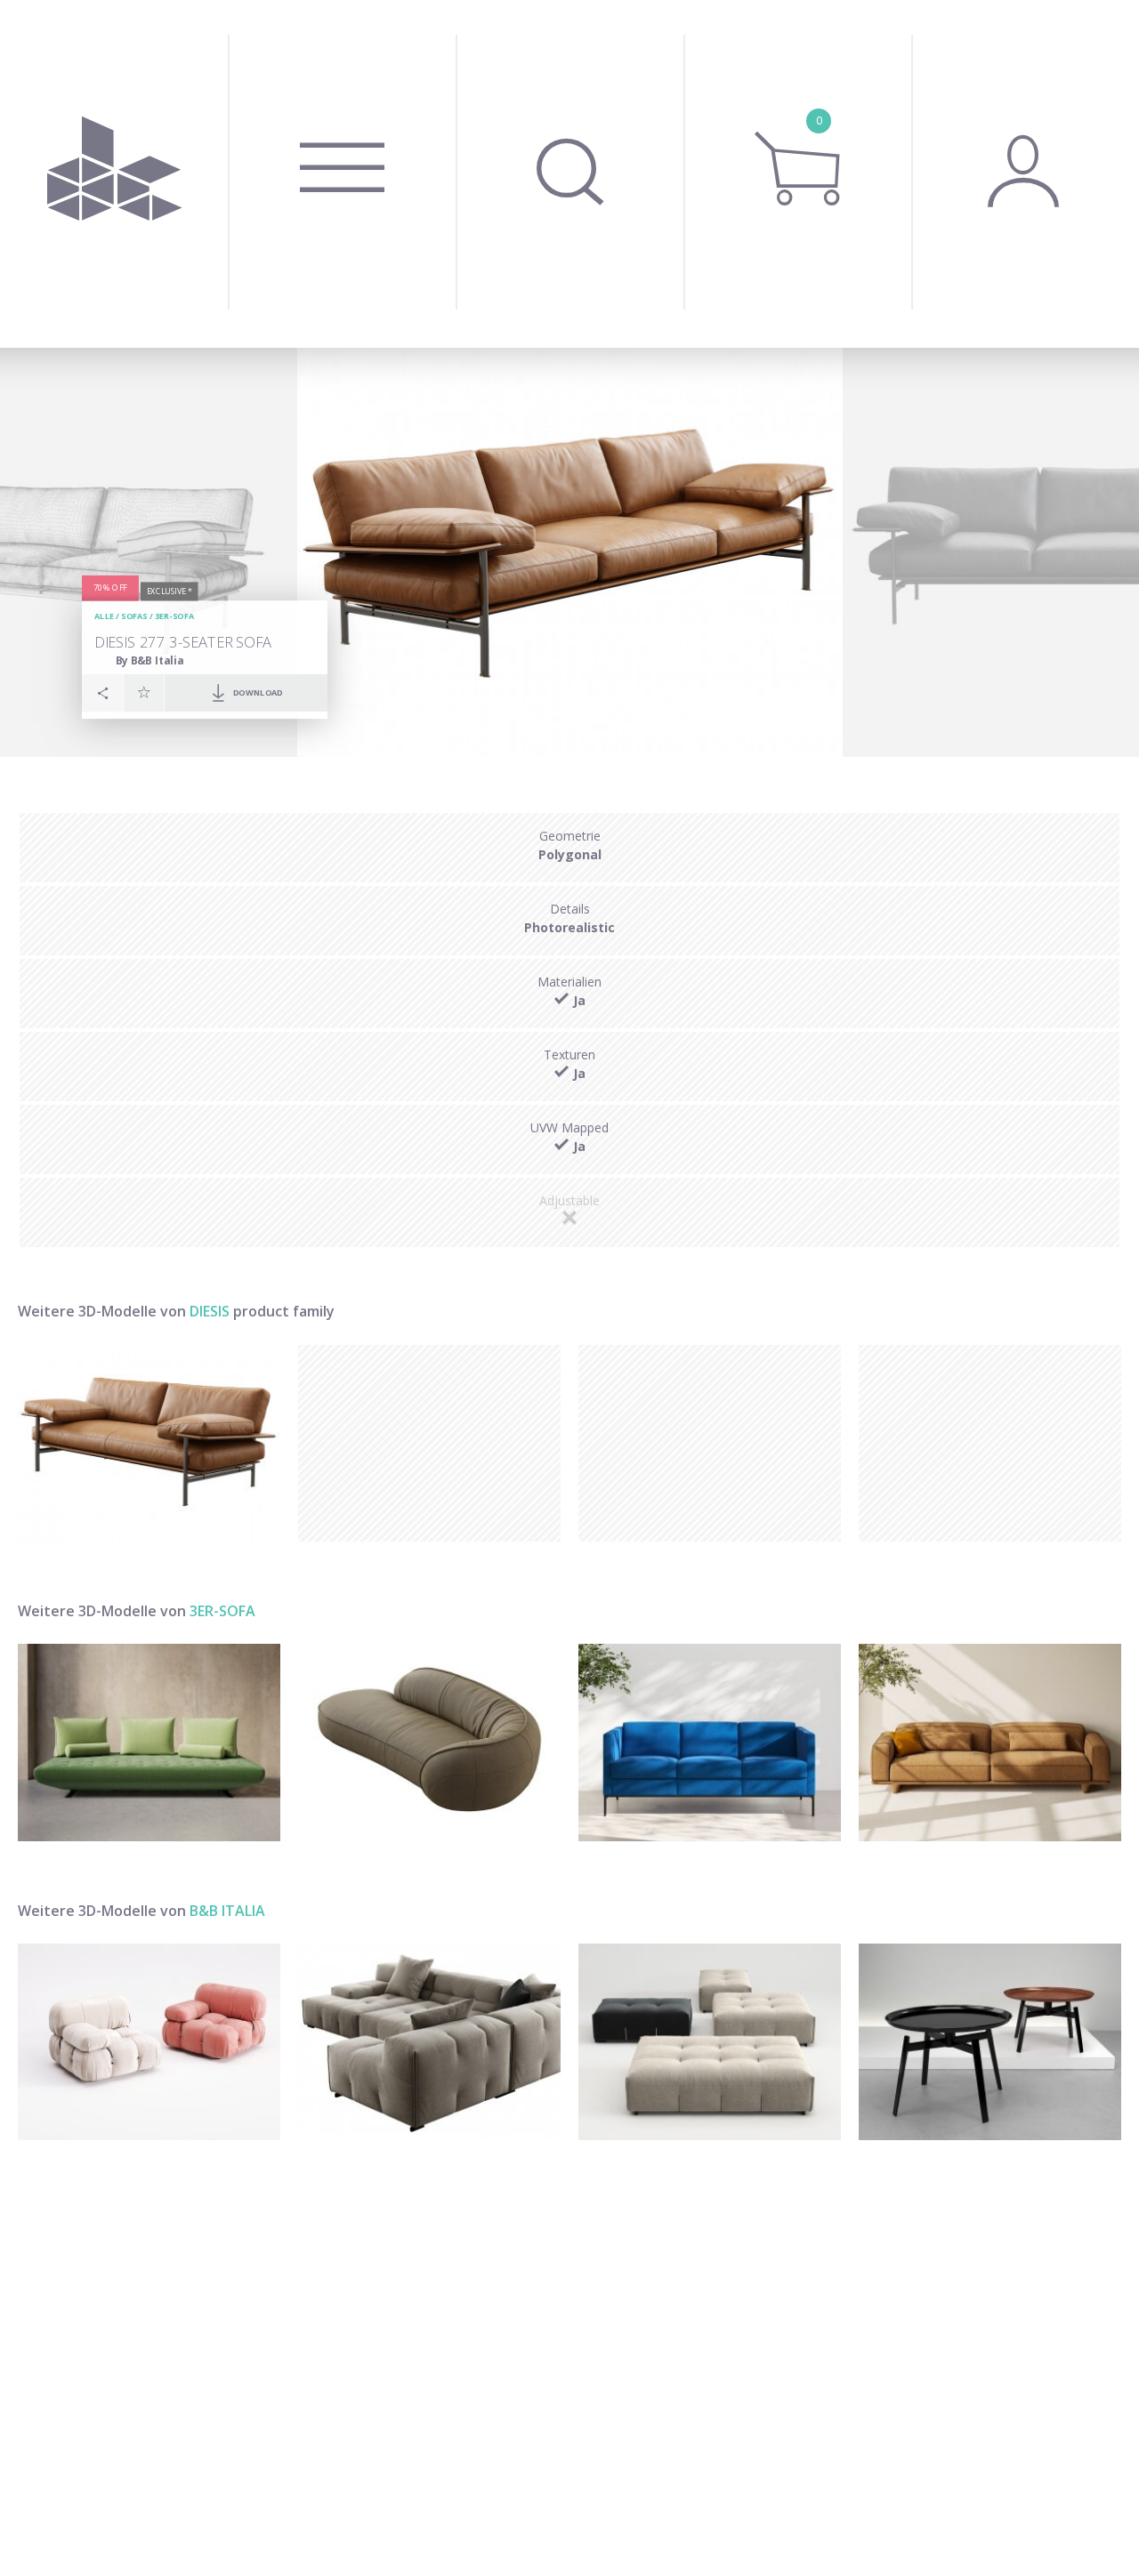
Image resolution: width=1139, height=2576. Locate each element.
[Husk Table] (990, 2042)
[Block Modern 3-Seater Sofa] (710, 1742)
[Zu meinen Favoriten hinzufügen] (144, 692)
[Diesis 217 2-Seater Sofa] (149, 1443)
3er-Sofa (174, 616)
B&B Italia (227, 1911)
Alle (104, 616)
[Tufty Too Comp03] (429, 2042)
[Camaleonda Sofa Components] (149, 2042)
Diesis (210, 1311)
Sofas (134, 616)
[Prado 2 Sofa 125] (149, 1742)
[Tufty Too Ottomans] (710, 2042)
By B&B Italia (150, 660)
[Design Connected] (114, 174)
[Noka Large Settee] (990, 1742)
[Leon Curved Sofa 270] (429, 1742)
